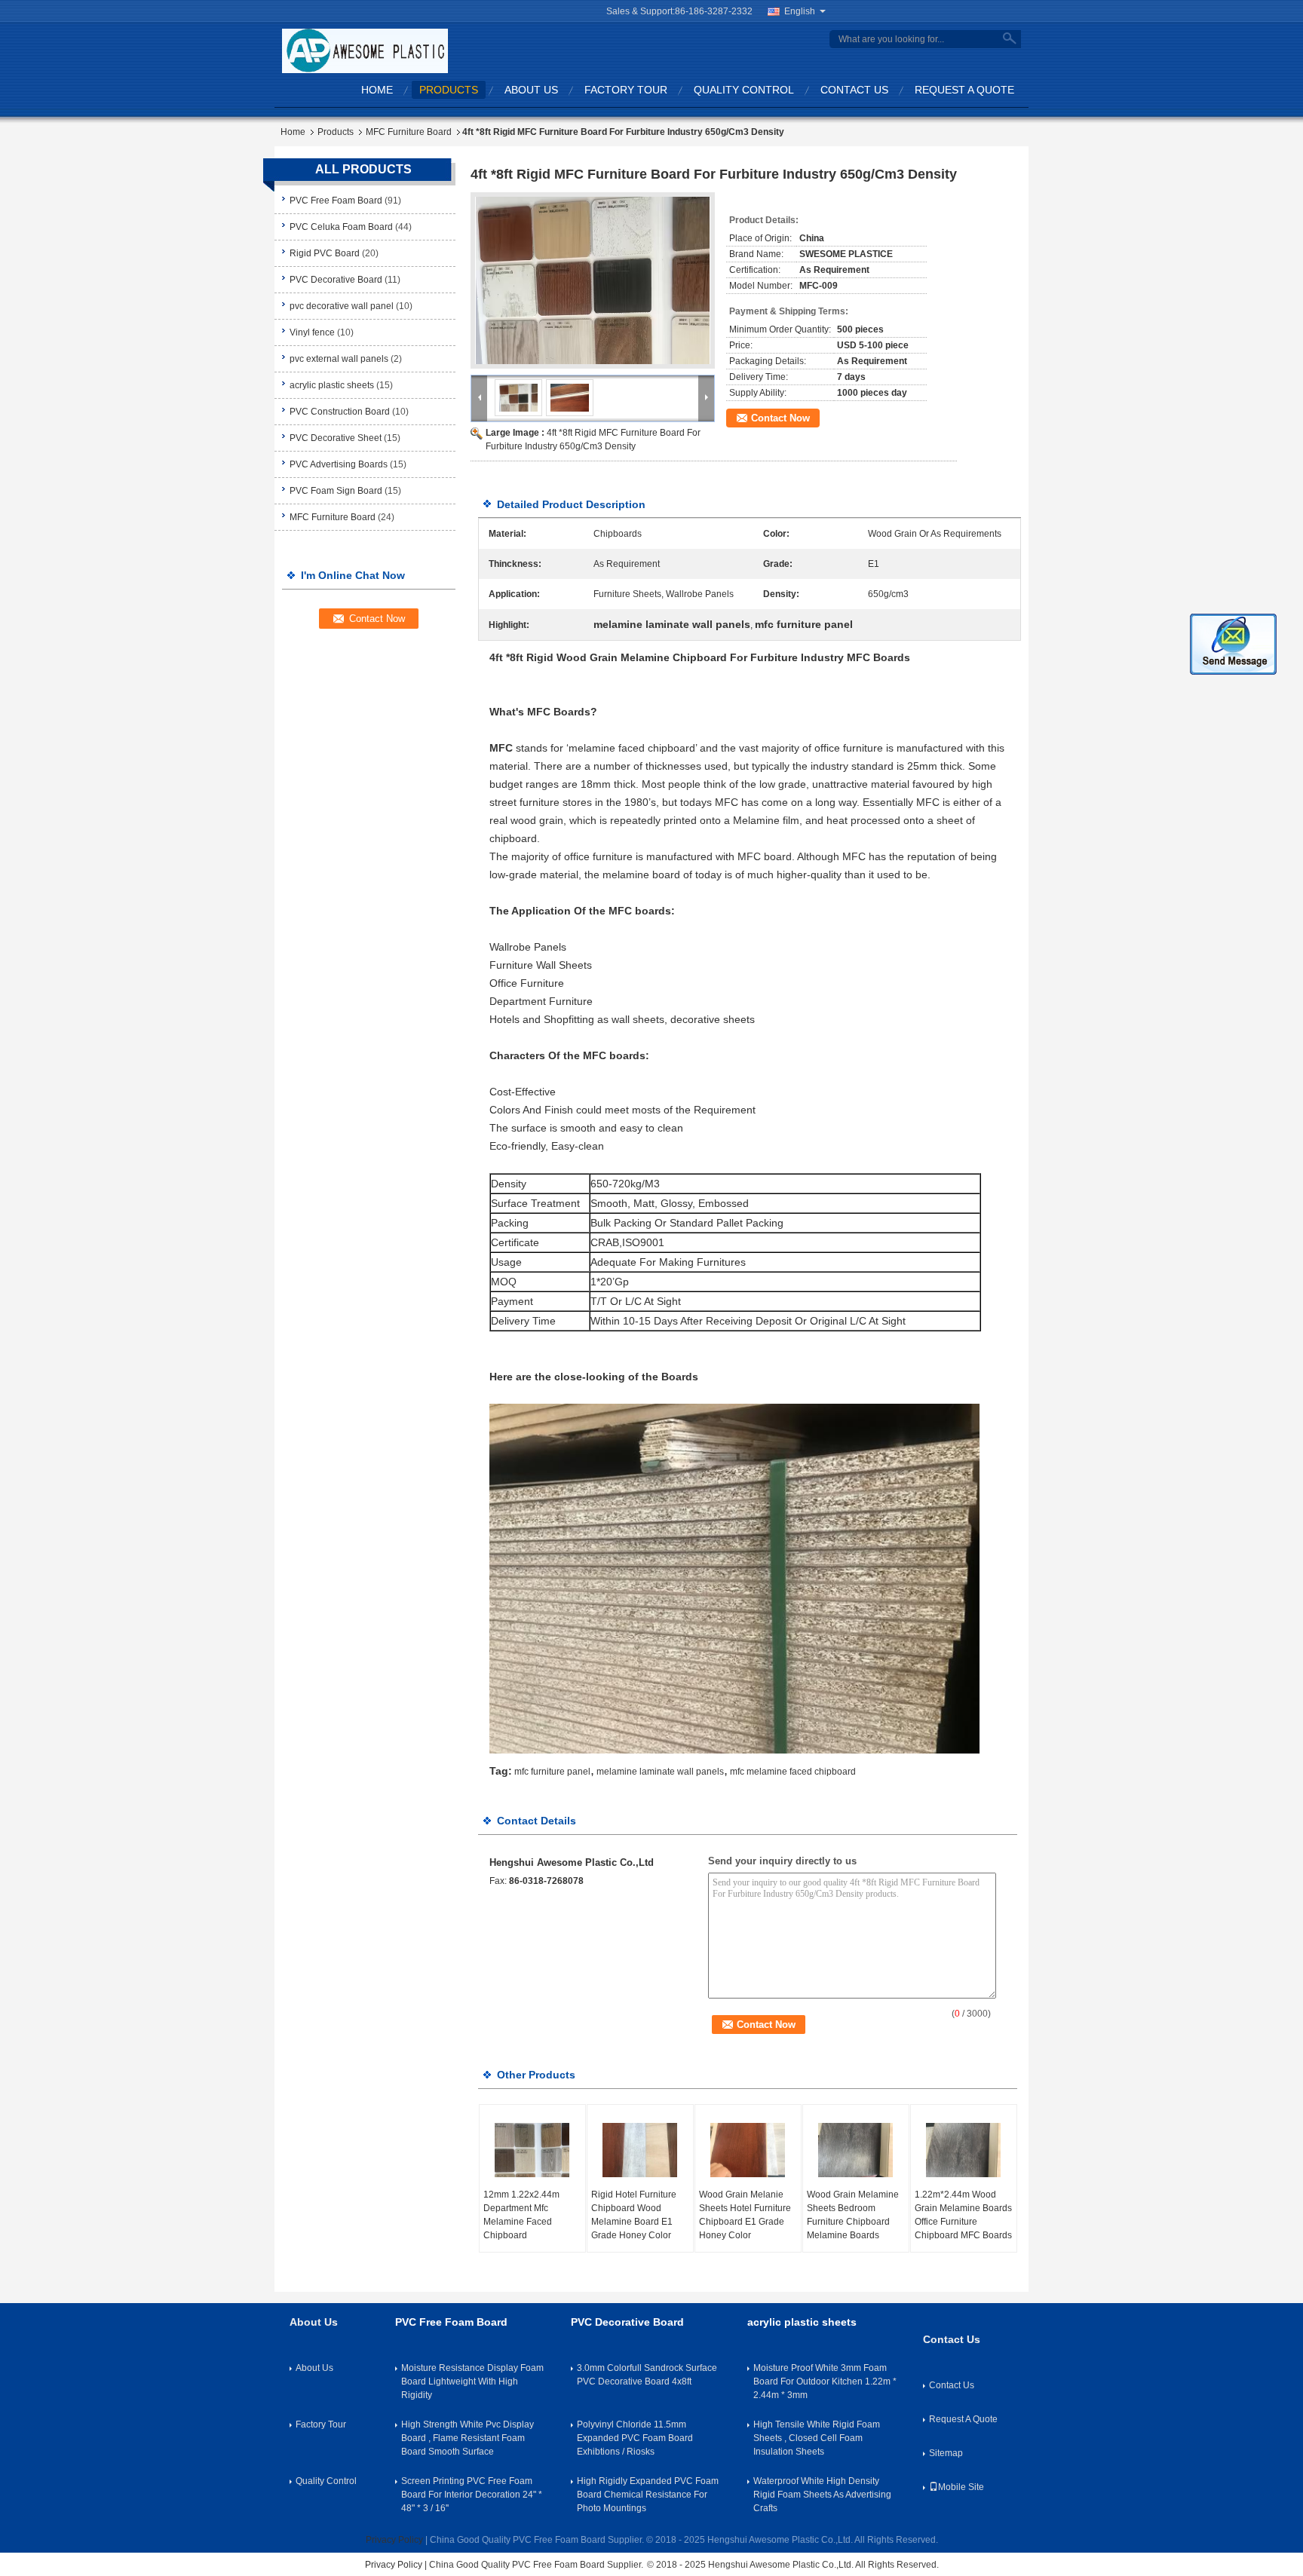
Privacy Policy (394, 2540)
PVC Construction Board (340, 412)
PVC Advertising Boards (339, 464)
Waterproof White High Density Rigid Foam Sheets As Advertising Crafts (822, 2495)
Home (377, 90)
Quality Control (744, 90)
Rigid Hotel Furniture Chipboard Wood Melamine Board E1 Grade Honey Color (634, 2215)
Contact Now (780, 418)
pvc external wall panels (339, 359)
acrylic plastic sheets (332, 385)
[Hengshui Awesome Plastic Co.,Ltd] (365, 51)
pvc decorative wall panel (342, 306)
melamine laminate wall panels (660, 1772)
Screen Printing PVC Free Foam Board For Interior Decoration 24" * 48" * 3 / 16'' (472, 2495)
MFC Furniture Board (409, 132)
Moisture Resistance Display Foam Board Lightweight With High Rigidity (472, 2381)
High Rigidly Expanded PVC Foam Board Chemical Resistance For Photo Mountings (648, 2495)
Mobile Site (961, 2487)
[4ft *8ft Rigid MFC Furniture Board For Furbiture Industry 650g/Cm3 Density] (593, 280)
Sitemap (946, 2453)
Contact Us (854, 90)
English (800, 11)
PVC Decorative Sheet (336, 438)
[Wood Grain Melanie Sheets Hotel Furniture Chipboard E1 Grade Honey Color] (748, 2150)
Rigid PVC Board (325, 253)
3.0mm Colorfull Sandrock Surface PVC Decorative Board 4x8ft (647, 2375)
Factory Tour (626, 90)
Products (449, 90)
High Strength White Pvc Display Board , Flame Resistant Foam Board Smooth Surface (468, 2438)
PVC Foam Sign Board (336, 491)
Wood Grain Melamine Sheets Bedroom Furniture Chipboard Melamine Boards (853, 2215)
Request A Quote (964, 90)
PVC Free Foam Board (336, 201)
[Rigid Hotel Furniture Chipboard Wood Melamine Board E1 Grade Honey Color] (640, 2150)
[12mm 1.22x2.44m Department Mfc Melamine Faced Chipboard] (532, 2150)
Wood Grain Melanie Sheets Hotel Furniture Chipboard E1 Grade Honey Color (745, 2215)
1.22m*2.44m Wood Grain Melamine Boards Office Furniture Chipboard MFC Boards (963, 2215)
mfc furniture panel (552, 1772)
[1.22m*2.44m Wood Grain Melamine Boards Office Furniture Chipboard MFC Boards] (964, 2150)
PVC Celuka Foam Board (341, 227)
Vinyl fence (312, 332)
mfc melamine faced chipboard (793, 1772)
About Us (531, 90)
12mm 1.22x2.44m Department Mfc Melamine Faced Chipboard (521, 2215)
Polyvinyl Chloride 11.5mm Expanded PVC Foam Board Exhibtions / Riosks (635, 2438)
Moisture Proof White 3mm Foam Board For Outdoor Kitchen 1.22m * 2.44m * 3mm (825, 2381)
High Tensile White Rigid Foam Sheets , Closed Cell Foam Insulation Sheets (817, 2438)
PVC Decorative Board (336, 280)
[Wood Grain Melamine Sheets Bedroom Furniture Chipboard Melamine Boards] (856, 2150)
